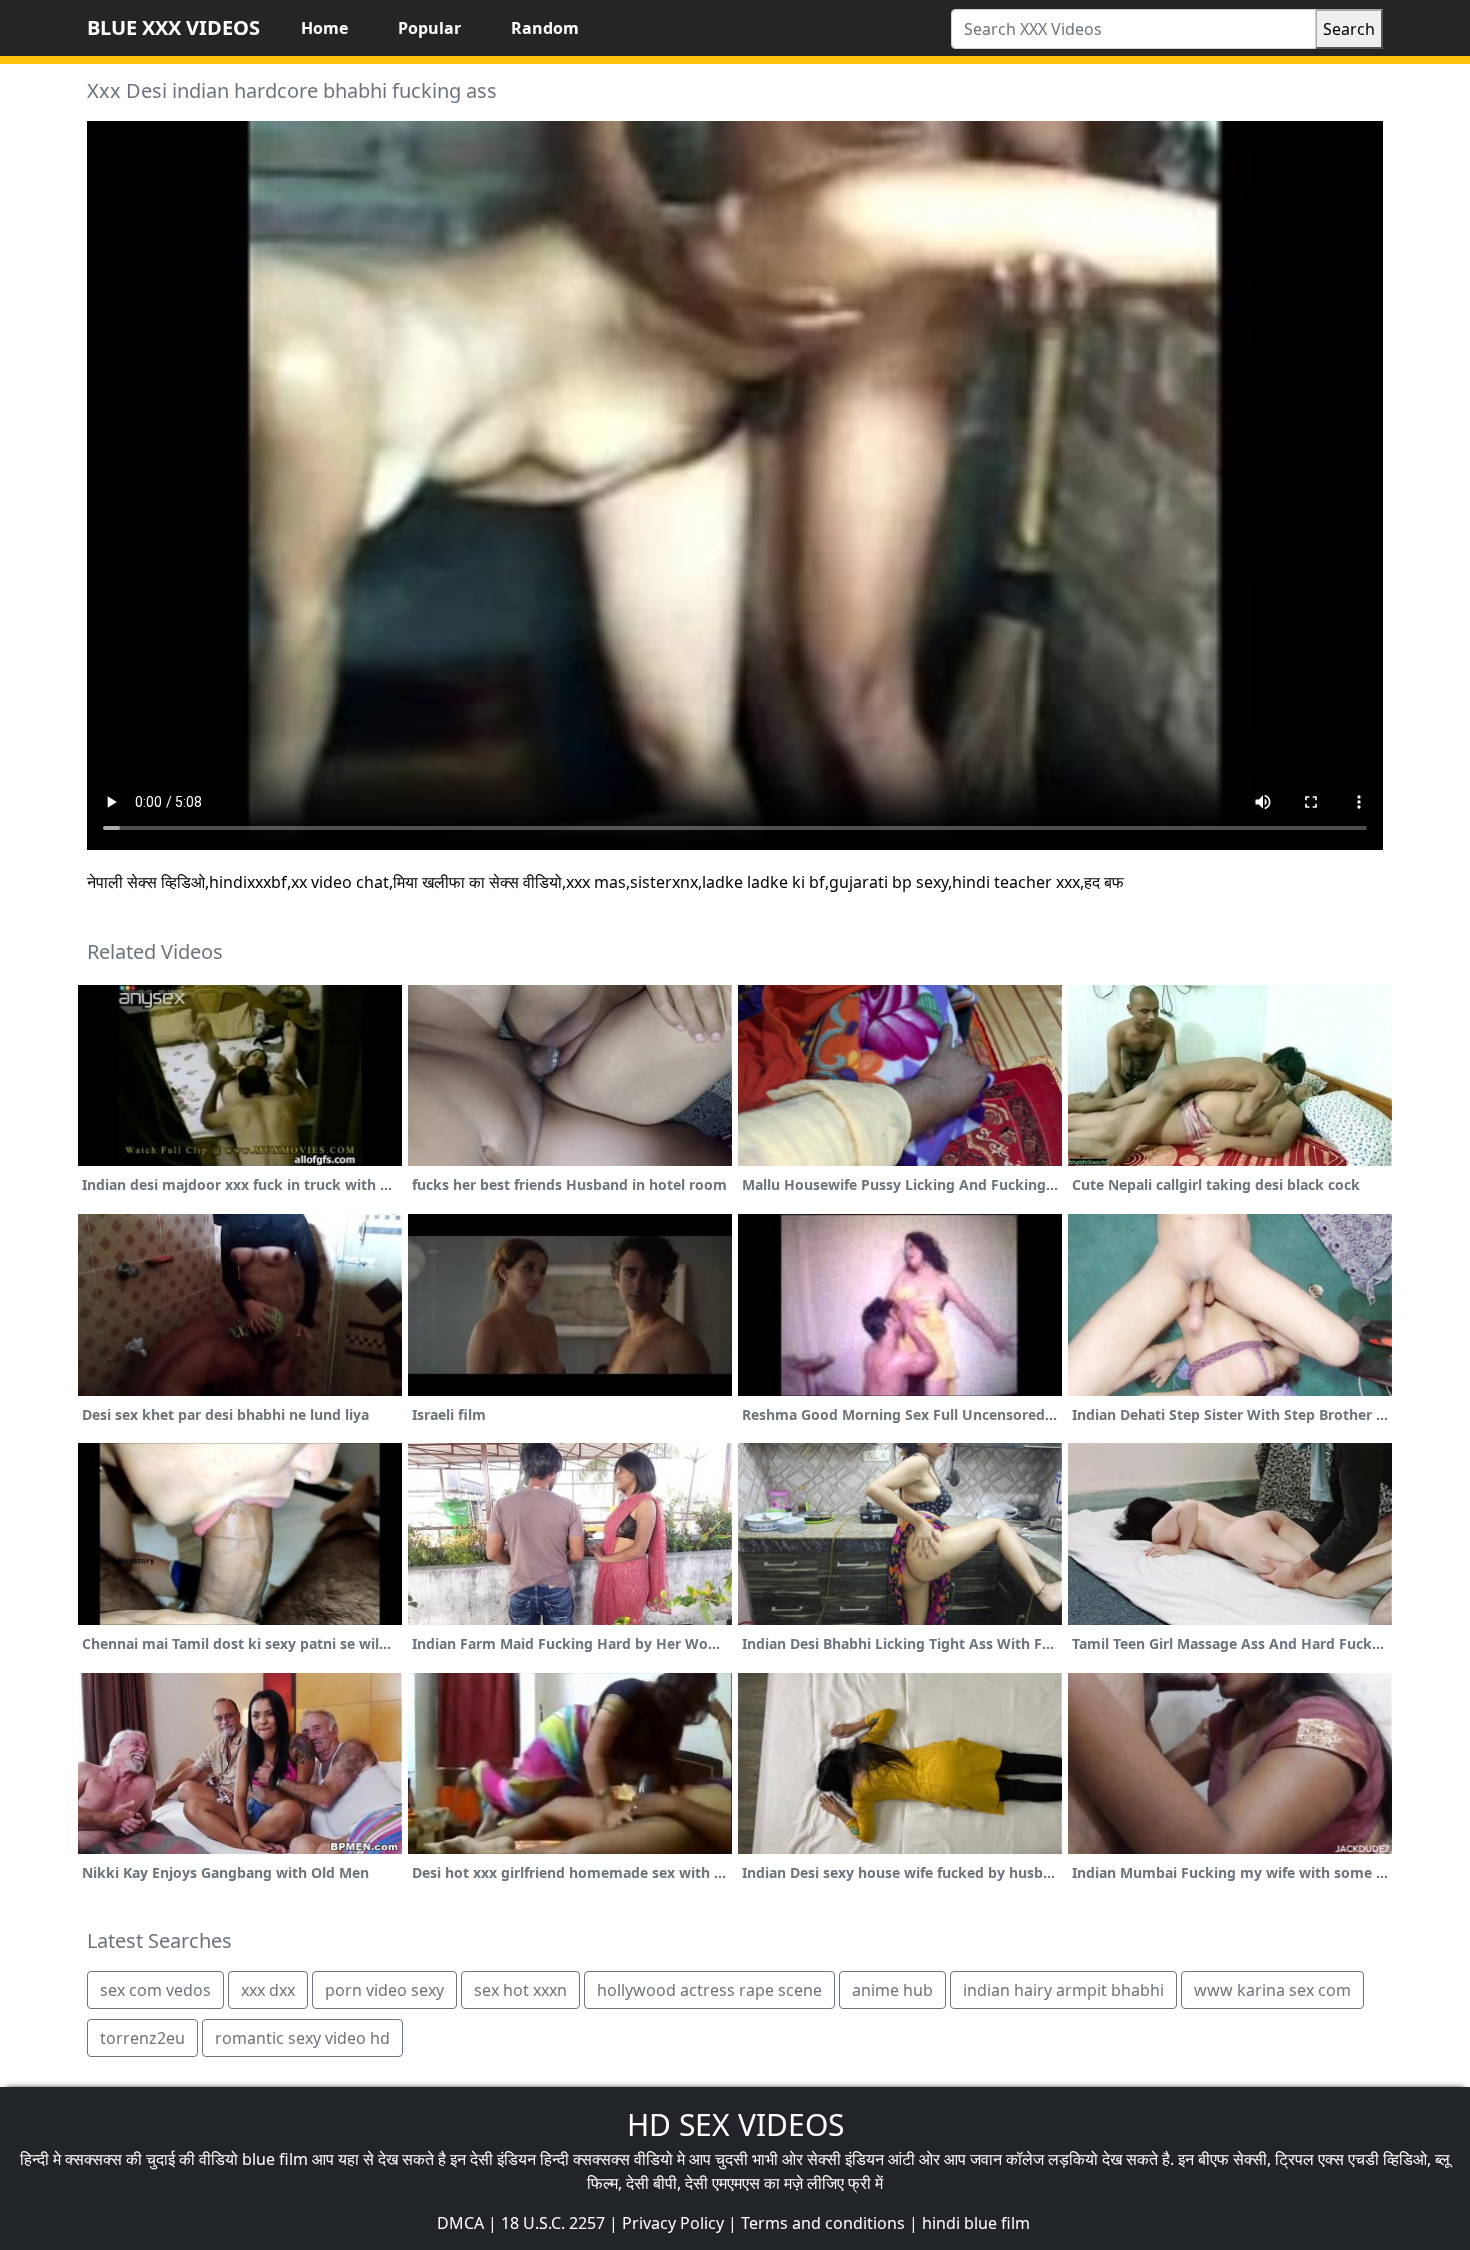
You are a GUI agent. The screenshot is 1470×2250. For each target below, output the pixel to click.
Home (324, 28)
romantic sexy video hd (302, 2038)
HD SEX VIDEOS (735, 2124)
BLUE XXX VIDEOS (173, 27)
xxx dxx (268, 1990)
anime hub (892, 1990)
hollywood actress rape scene (709, 1990)
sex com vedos (155, 1990)
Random (545, 28)
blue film (275, 2159)
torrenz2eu (142, 2038)
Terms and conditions (823, 2223)
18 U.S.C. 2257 (553, 2223)
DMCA (460, 2223)
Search (1349, 29)
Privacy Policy (673, 2223)
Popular (429, 28)
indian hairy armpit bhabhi (1063, 1990)
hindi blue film (976, 2223)
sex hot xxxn (520, 1990)
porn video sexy (384, 1990)
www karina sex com (1272, 1990)
